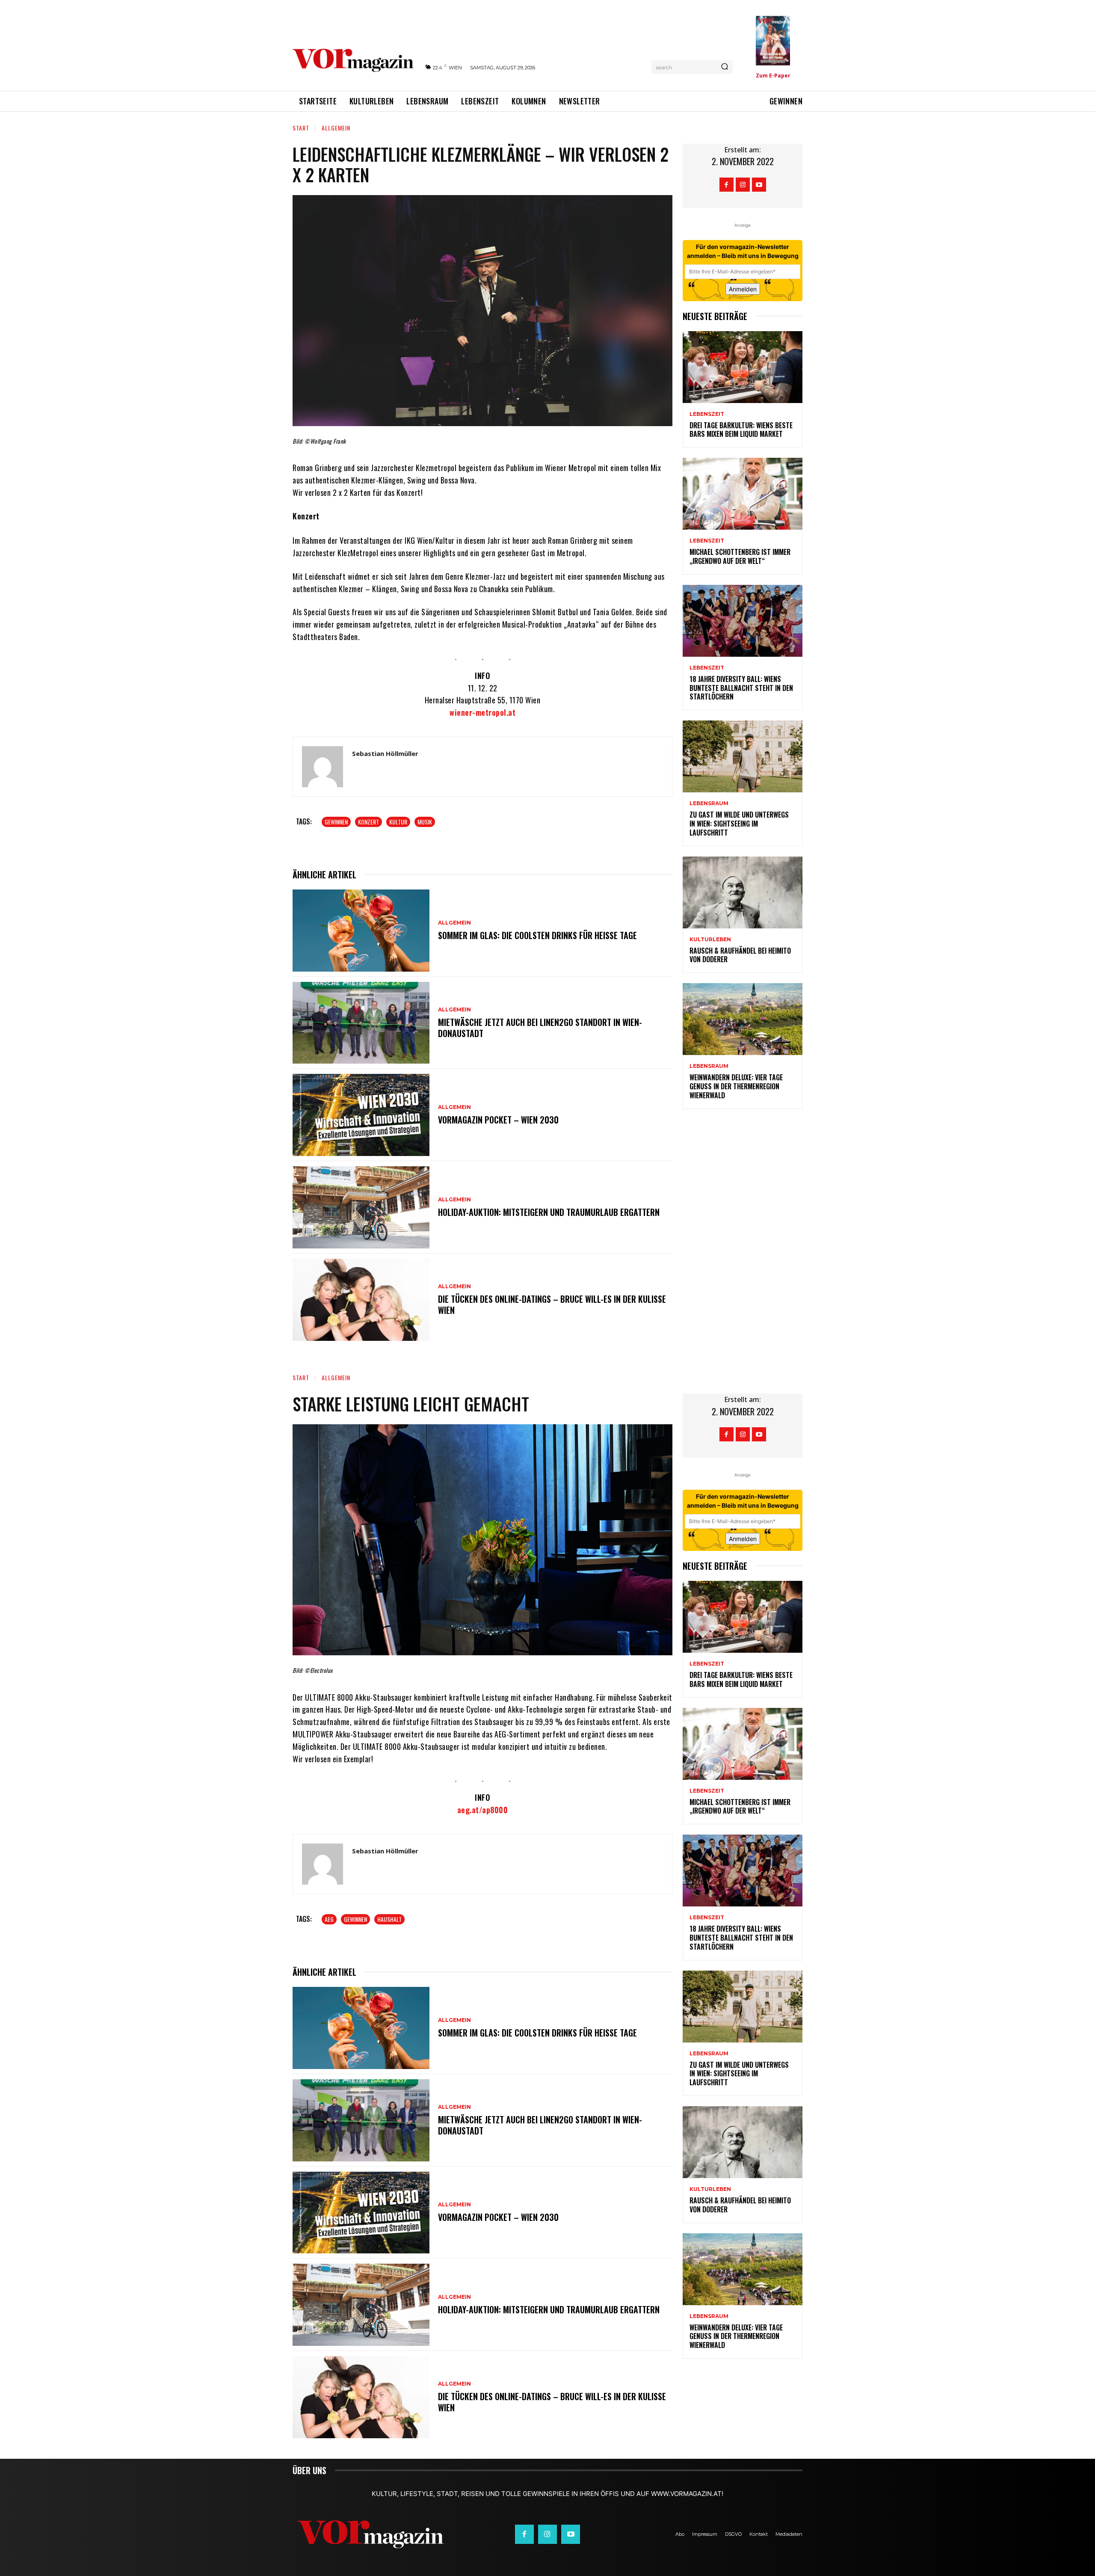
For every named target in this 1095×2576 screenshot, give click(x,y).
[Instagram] (743, 185)
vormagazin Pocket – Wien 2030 (498, 1120)
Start (301, 128)
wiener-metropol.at (482, 712)
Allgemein (336, 128)
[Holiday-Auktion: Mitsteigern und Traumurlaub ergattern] (361, 1207)
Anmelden (743, 289)
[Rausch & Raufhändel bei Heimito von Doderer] (743, 892)
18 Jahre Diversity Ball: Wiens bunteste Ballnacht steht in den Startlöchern (741, 688)
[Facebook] (727, 185)
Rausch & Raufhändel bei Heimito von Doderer (740, 955)
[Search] (725, 67)
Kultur (398, 822)
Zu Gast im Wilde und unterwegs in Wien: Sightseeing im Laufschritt (739, 824)
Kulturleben (710, 940)
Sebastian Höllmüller (385, 753)
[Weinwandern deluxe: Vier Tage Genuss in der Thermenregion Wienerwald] (743, 1019)
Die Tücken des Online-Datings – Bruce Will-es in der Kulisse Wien (552, 1304)
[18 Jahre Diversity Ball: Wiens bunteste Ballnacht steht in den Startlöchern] (743, 621)
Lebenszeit (707, 414)
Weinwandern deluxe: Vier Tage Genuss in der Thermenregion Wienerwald (736, 1086)
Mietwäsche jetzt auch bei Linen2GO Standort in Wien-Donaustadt (540, 1028)
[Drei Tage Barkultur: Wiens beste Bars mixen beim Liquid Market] (743, 367)
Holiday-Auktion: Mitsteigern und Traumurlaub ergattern (549, 1212)
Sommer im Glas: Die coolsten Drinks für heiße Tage (537, 935)
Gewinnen (336, 822)
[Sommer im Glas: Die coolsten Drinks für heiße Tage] (361, 931)
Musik (425, 822)
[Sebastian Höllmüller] (323, 767)
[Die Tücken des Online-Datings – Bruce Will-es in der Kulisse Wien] (361, 1300)
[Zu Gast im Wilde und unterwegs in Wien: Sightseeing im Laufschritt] (743, 756)
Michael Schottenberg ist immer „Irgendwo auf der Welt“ (740, 556)
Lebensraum (709, 803)
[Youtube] (759, 185)
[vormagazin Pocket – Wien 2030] (361, 1115)
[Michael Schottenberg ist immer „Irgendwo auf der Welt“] (743, 494)
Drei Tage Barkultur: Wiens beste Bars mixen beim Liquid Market (741, 430)
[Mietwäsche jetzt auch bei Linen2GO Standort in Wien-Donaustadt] (361, 1023)
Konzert (368, 822)
